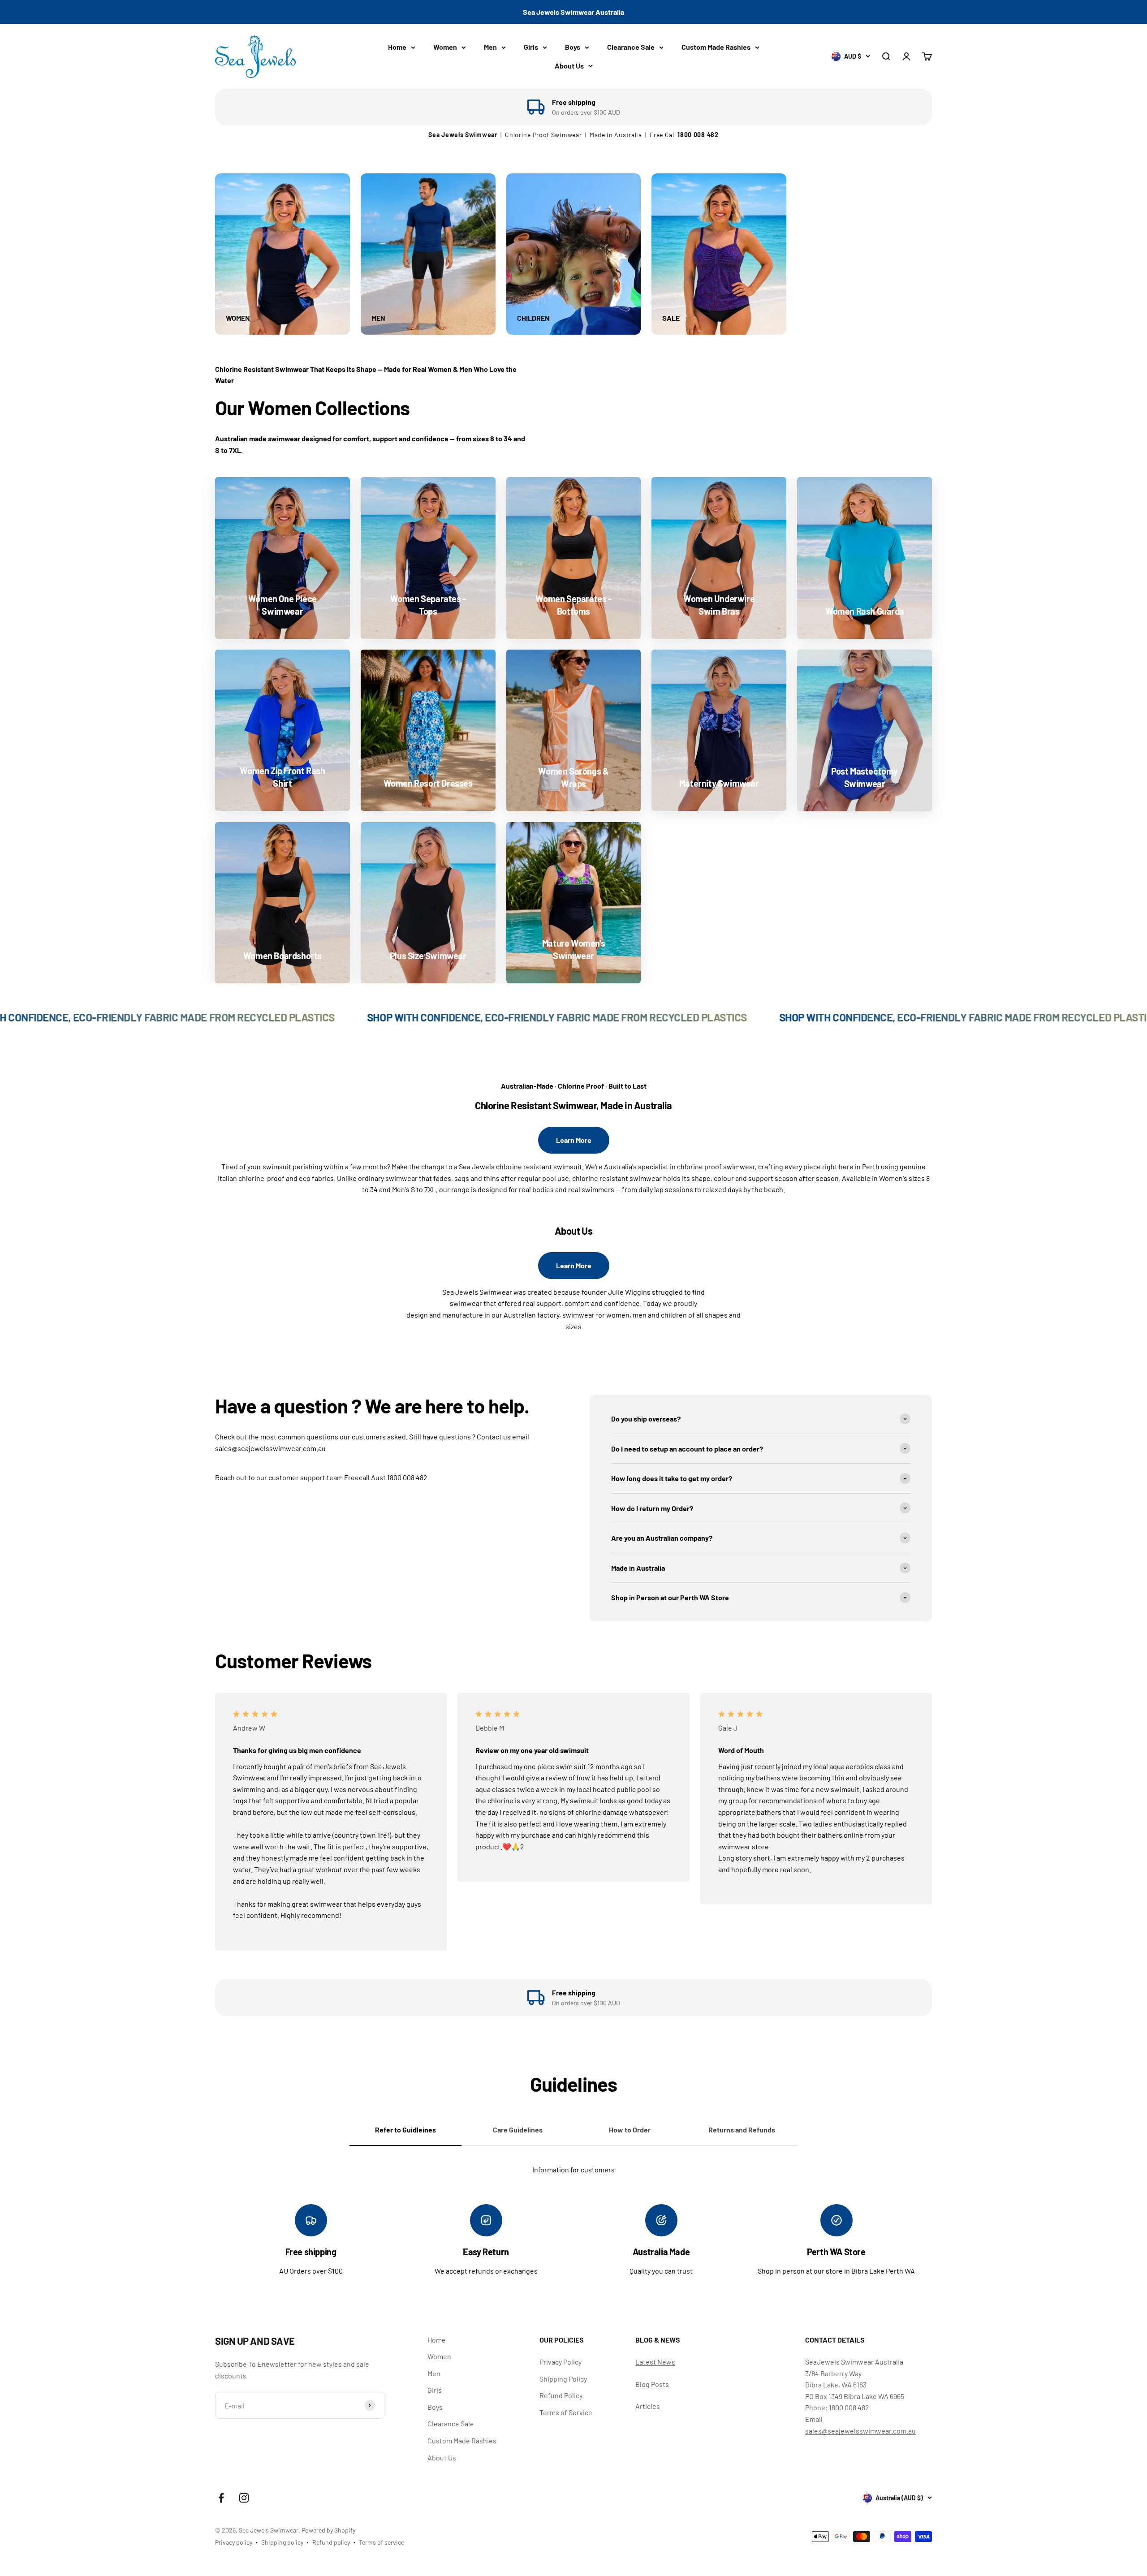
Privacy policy (234, 2542)
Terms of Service (566, 2412)
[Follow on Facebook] (221, 2498)
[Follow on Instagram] (244, 2498)
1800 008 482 (698, 135)
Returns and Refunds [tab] (742, 2130)
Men (490, 47)
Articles (648, 2406)
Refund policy (331, 2542)
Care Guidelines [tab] (518, 2130)
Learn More (574, 1140)
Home (397, 47)
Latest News (655, 2362)
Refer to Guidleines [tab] (405, 2130)
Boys (573, 47)
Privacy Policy (561, 2362)
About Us (569, 66)
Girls (531, 47)
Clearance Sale (631, 47)
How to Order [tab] (630, 2130)
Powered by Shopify (328, 2530)
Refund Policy (561, 2395)
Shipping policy (282, 2542)
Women (445, 47)
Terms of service (382, 2542)
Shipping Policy (563, 2379)
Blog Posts (652, 2384)
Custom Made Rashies (716, 47)
